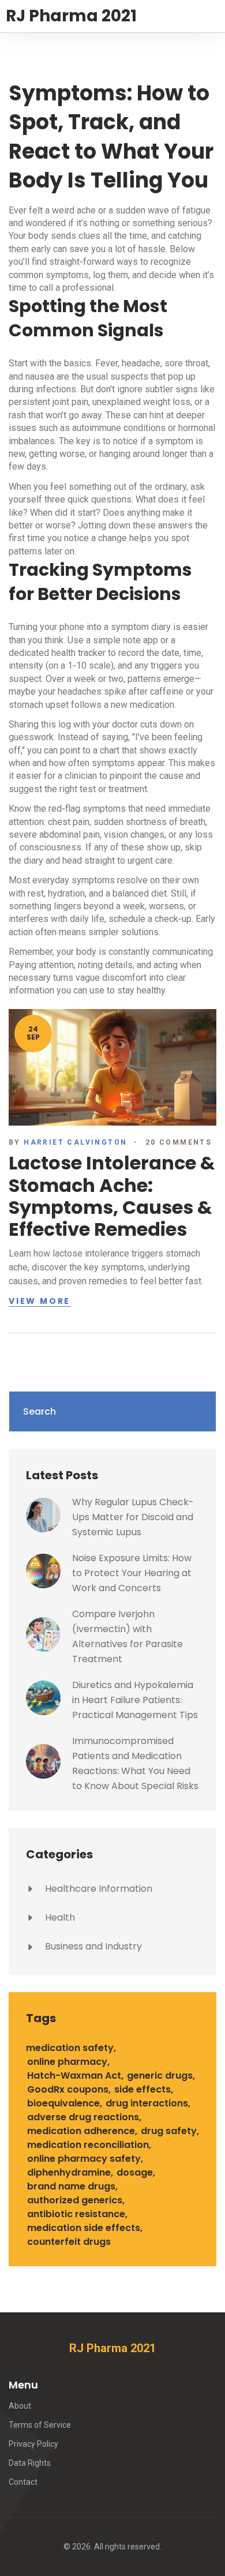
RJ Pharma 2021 (71, 16)
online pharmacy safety (84, 2159)
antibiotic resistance (76, 2214)
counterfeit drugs (69, 2242)
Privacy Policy (33, 2444)
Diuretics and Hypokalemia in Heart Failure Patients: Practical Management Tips (135, 1700)
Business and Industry (92, 1946)
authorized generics (75, 2200)
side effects (142, 2089)
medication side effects (84, 2228)
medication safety (70, 2048)
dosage (135, 2172)
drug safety (169, 2131)
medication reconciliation (88, 2145)
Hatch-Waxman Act (74, 2076)
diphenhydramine (69, 2172)
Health (59, 1917)
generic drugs (160, 2076)
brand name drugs (71, 2186)
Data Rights (30, 2463)
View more (40, 1302)
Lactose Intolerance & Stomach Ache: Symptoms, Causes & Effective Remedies (112, 1196)
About (20, 2406)
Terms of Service (40, 2425)
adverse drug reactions (83, 2117)
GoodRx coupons (68, 2089)
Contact (23, 2482)
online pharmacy (67, 2062)
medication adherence (81, 2131)
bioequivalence (63, 2103)
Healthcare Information (97, 1889)
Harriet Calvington (75, 1142)
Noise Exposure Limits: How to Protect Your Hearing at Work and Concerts (132, 1573)
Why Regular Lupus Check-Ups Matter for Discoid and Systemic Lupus (133, 1517)
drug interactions (147, 2103)
